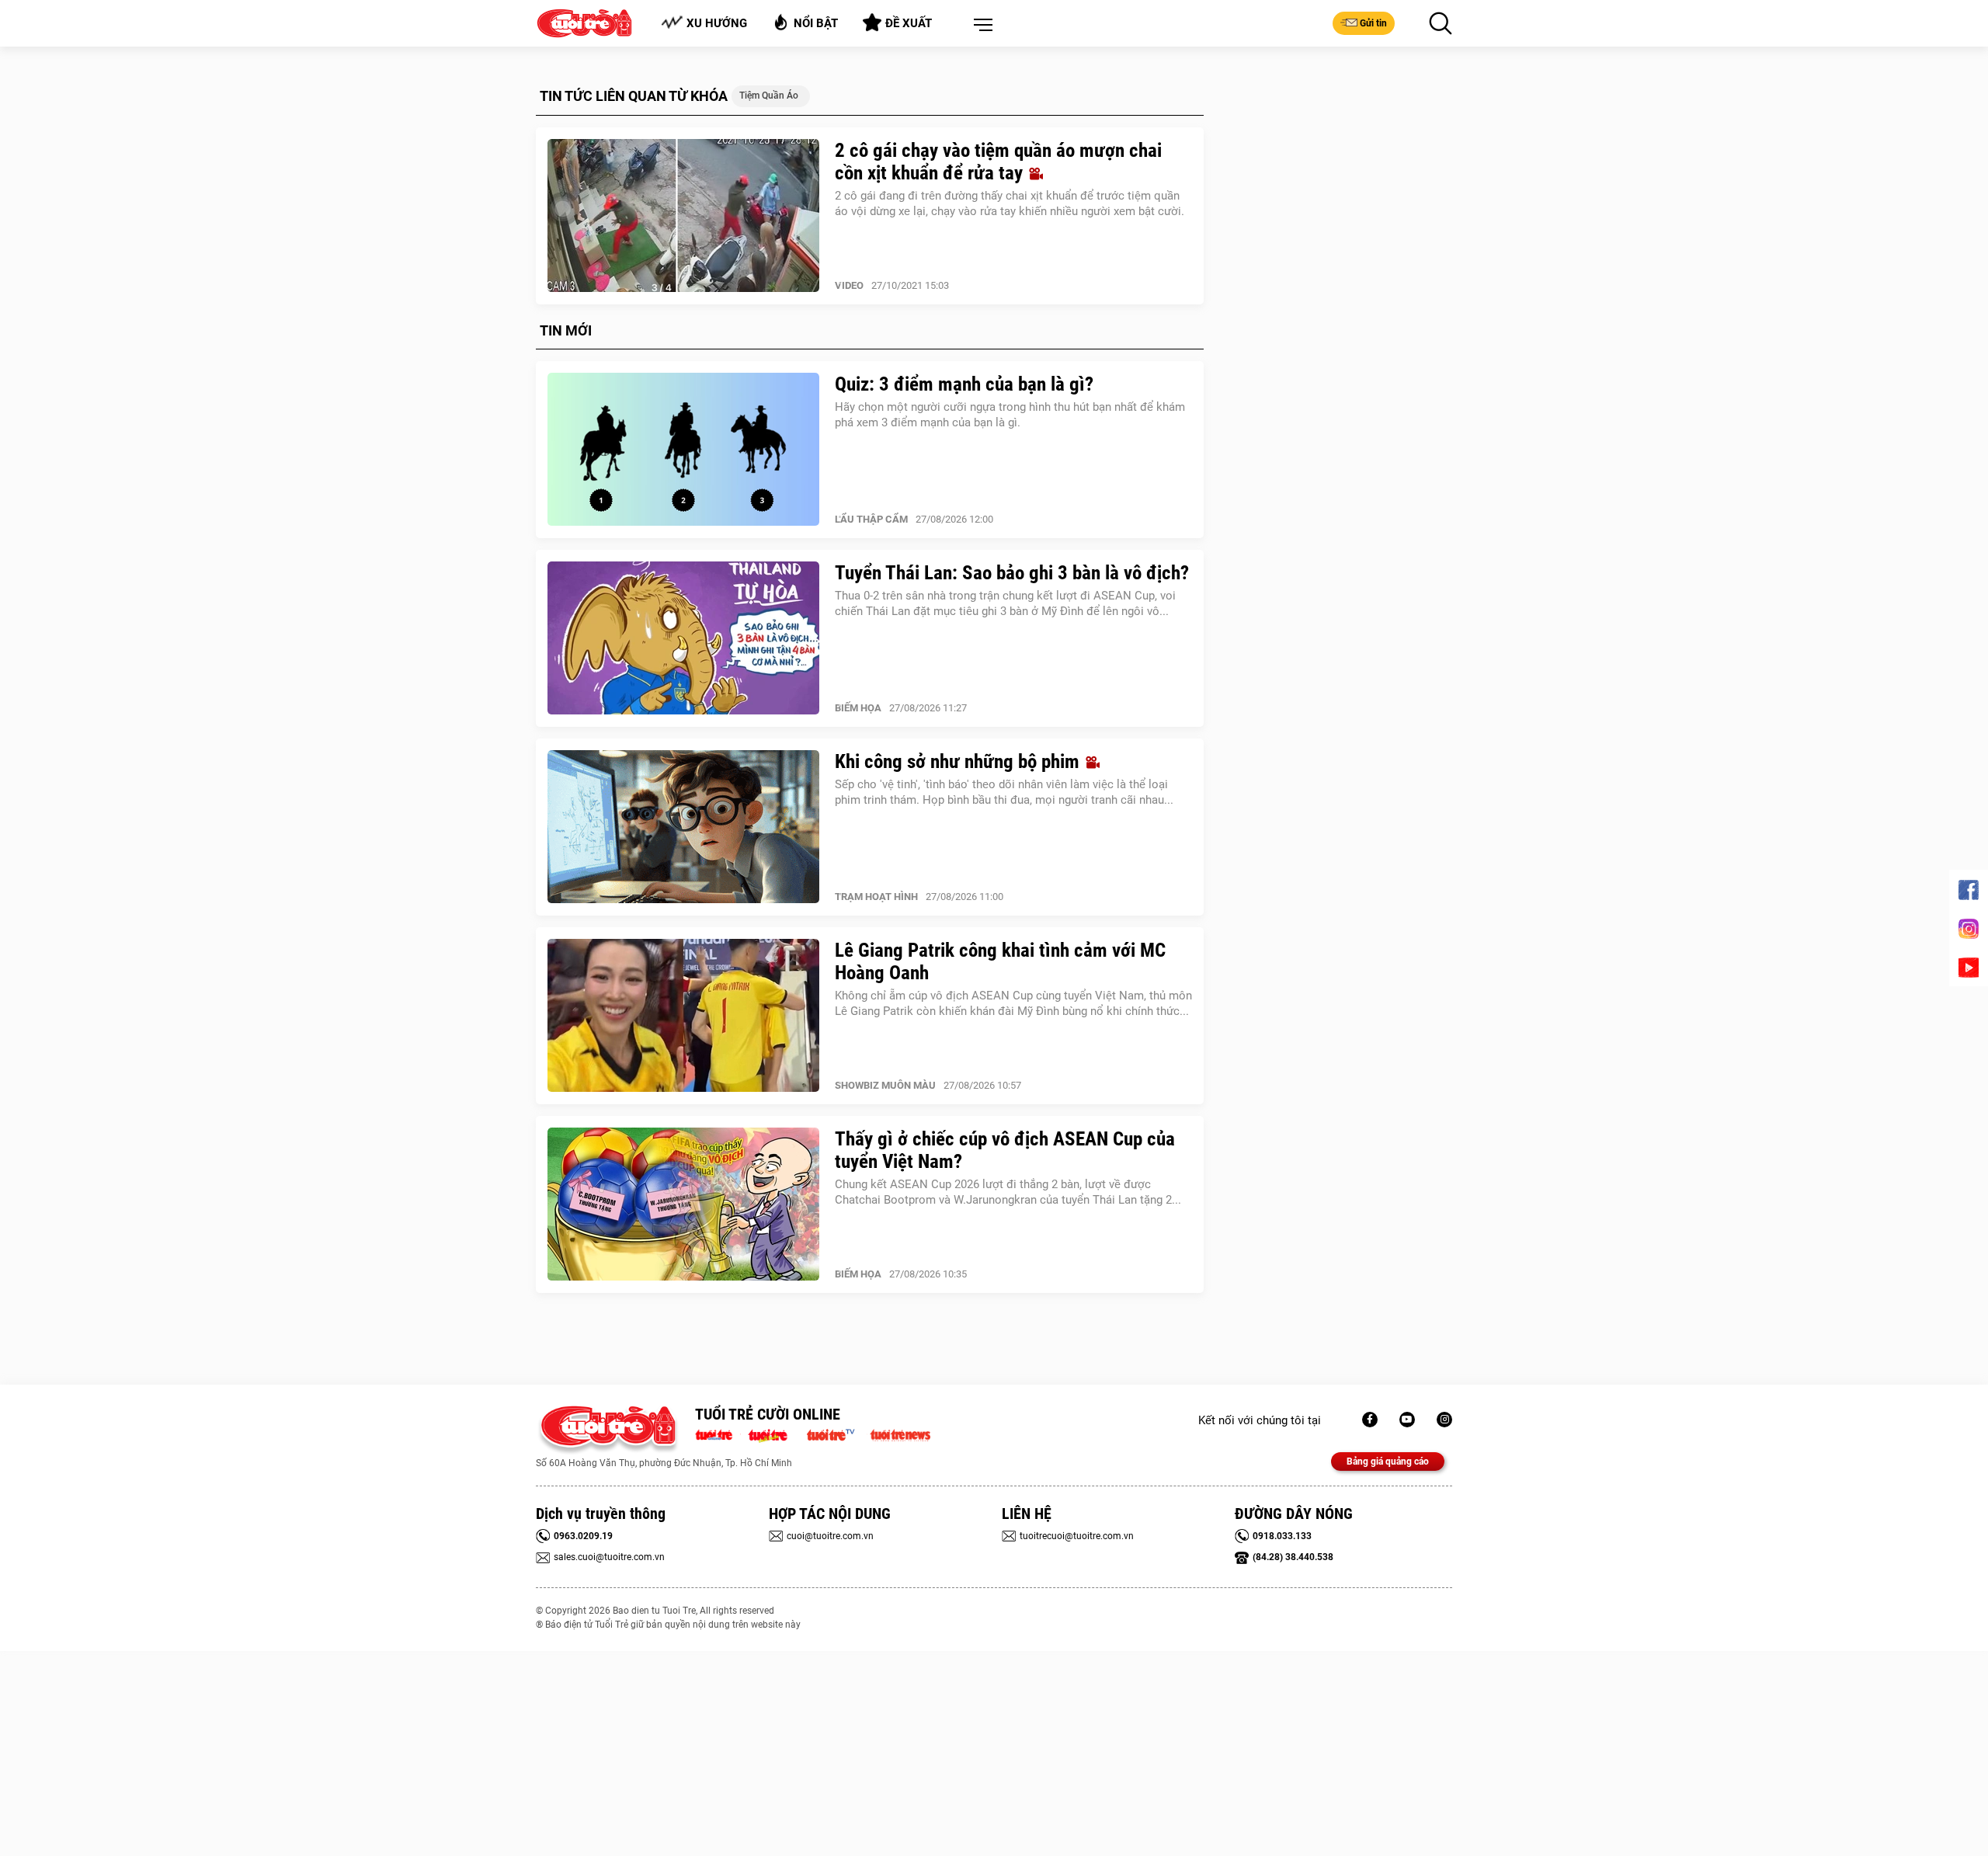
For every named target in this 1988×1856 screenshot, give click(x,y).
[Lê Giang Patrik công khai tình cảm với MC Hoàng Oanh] (683, 1016)
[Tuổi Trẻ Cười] (1444, 1420)
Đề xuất (909, 23)
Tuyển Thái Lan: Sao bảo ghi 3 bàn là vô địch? (1012, 573)
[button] (980, 26)
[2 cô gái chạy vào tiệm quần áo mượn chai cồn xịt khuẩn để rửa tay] (683, 216)
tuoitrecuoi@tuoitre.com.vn (1077, 1536)
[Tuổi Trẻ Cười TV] (1407, 1420)
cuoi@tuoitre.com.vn (830, 1536)
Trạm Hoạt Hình (876, 897)
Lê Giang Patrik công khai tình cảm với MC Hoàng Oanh (1000, 961)
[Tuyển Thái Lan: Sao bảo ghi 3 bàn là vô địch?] (683, 638)
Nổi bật (816, 23)
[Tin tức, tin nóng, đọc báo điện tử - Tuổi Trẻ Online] (718, 1434)
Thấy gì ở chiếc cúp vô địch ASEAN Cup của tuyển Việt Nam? (1005, 1150)
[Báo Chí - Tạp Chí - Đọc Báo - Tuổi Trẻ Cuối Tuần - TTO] (774, 1434)
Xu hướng (717, 23)
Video (849, 285)
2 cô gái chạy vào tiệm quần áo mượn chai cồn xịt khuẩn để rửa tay (998, 162)
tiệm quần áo (769, 96)
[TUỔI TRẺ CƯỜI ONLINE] (608, 1430)
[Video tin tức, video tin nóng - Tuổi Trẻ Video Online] (837, 1434)
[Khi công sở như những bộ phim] (683, 827)
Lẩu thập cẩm (871, 519)
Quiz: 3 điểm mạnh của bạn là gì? (964, 384)
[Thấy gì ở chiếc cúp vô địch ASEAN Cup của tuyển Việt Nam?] (683, 1204)
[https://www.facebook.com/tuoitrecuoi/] (1370, 1420)
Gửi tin (1373, 23)
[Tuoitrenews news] (900, 1434)
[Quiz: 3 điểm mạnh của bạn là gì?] (683, 450)
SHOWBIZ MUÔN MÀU (885, 1085)
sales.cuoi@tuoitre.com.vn (609, 1557)
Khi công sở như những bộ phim (959, 761)
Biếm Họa (858, 708)
